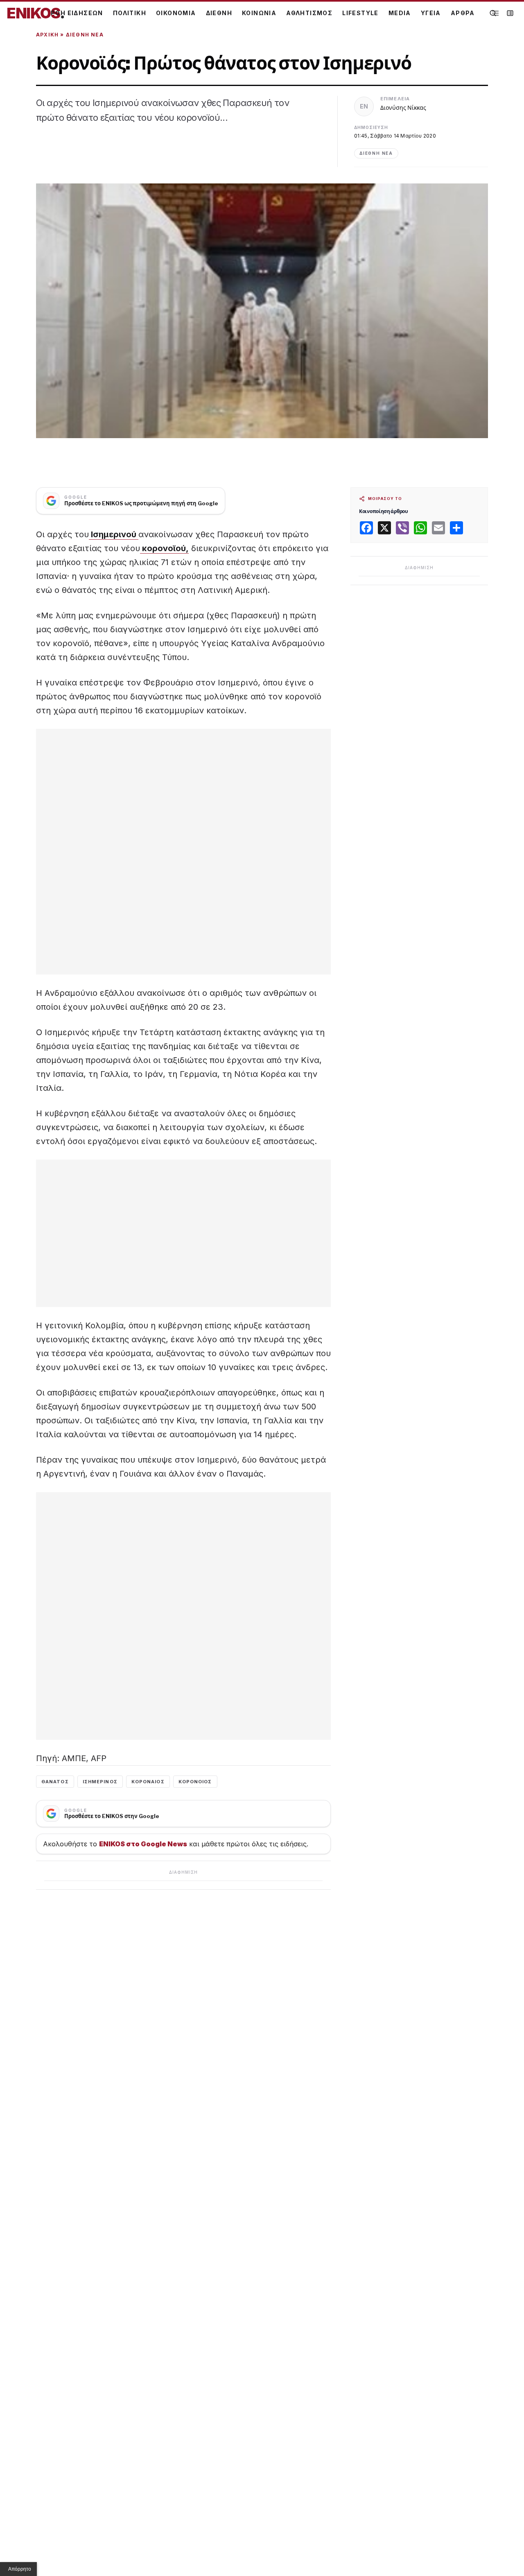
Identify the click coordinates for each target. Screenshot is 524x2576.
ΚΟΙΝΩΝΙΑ (259, 13)
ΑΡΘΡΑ (463, 13)
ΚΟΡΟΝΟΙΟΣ (195, 1782)
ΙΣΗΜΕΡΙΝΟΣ (100, 1782)
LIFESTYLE (360, 13)
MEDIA (400, 13)
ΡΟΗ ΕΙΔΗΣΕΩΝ (77, 13)
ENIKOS (36, 13)
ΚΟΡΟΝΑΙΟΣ (148, 1782)
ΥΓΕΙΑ (431, 13)
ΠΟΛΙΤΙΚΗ (130, 13)
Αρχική (47, 35)
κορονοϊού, (164, 548)
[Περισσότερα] (495, 13)
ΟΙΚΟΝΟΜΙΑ (176, 13)
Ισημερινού (114, 534)
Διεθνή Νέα (85, 35)
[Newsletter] (510, 13)
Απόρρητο (20, 2569)
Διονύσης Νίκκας (403, 107)
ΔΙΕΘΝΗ (219, 13)
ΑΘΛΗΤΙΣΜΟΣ (309, 13)
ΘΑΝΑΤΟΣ (55, 1782)
